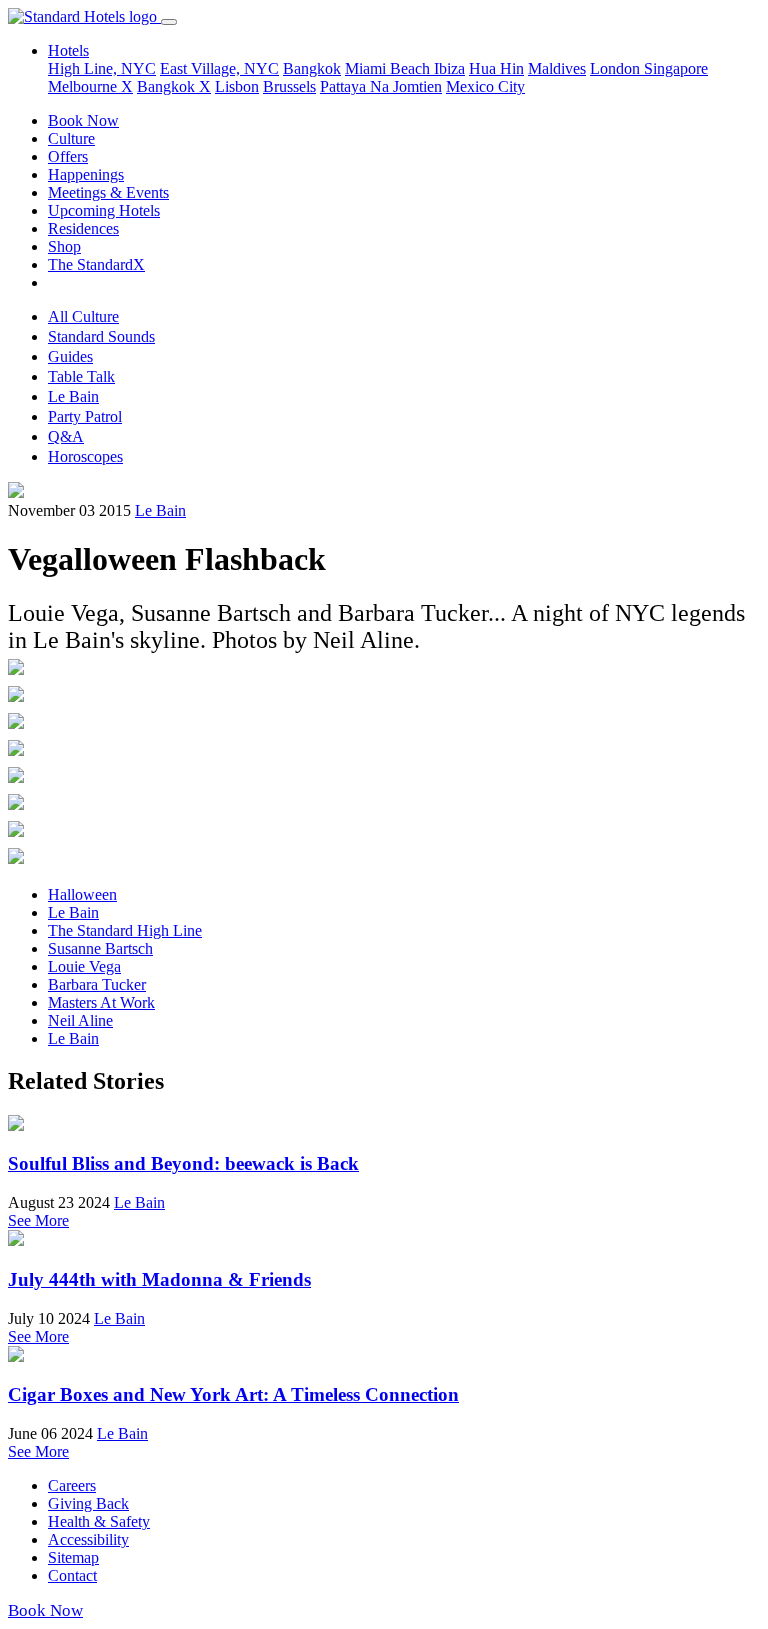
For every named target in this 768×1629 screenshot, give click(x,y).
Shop (64, 246)
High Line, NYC (102, 68)
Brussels (289, 86)
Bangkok (312, 68)
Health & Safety (99, 1521)
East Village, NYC (219, 68)
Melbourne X (90, 86)
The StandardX (96, 264)
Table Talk (81, 376)
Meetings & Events (108, 192)
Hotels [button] (68, 50)
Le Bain (73, 396)
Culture (71, 138)
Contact (72, 1575)
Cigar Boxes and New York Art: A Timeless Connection (233, 1394)
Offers (68, 156)
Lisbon (237, 86)
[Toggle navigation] (169, 22)
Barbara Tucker (97, 984)
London (617, 68)
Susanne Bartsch (100, 948)
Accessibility (88, 1539)
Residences (83, 228)
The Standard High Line (125, 930)
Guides (70, 356)
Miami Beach (389, 68)
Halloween (82, 894)
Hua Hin (496, 68)
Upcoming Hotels (104, 210)
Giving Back (88, 1503)
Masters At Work (101, 1002)
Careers (72, 1485)
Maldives (557, 68)
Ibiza (449, 68)
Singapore (676, 68)
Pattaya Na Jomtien (381, 86)
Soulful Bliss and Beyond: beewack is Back (183, 1163)
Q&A (66, 436)
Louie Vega (84, 966)
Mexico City (485, 86)
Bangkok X (174, 86)
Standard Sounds (101, 336)
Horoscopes (85, 456)
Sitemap (73, 1557)
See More (38, 1220)
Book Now (83, 120)
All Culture (83, 316)
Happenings (86, 174)
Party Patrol (85, 416)
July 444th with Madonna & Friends (159, 1279)
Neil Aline (80, 1020)
